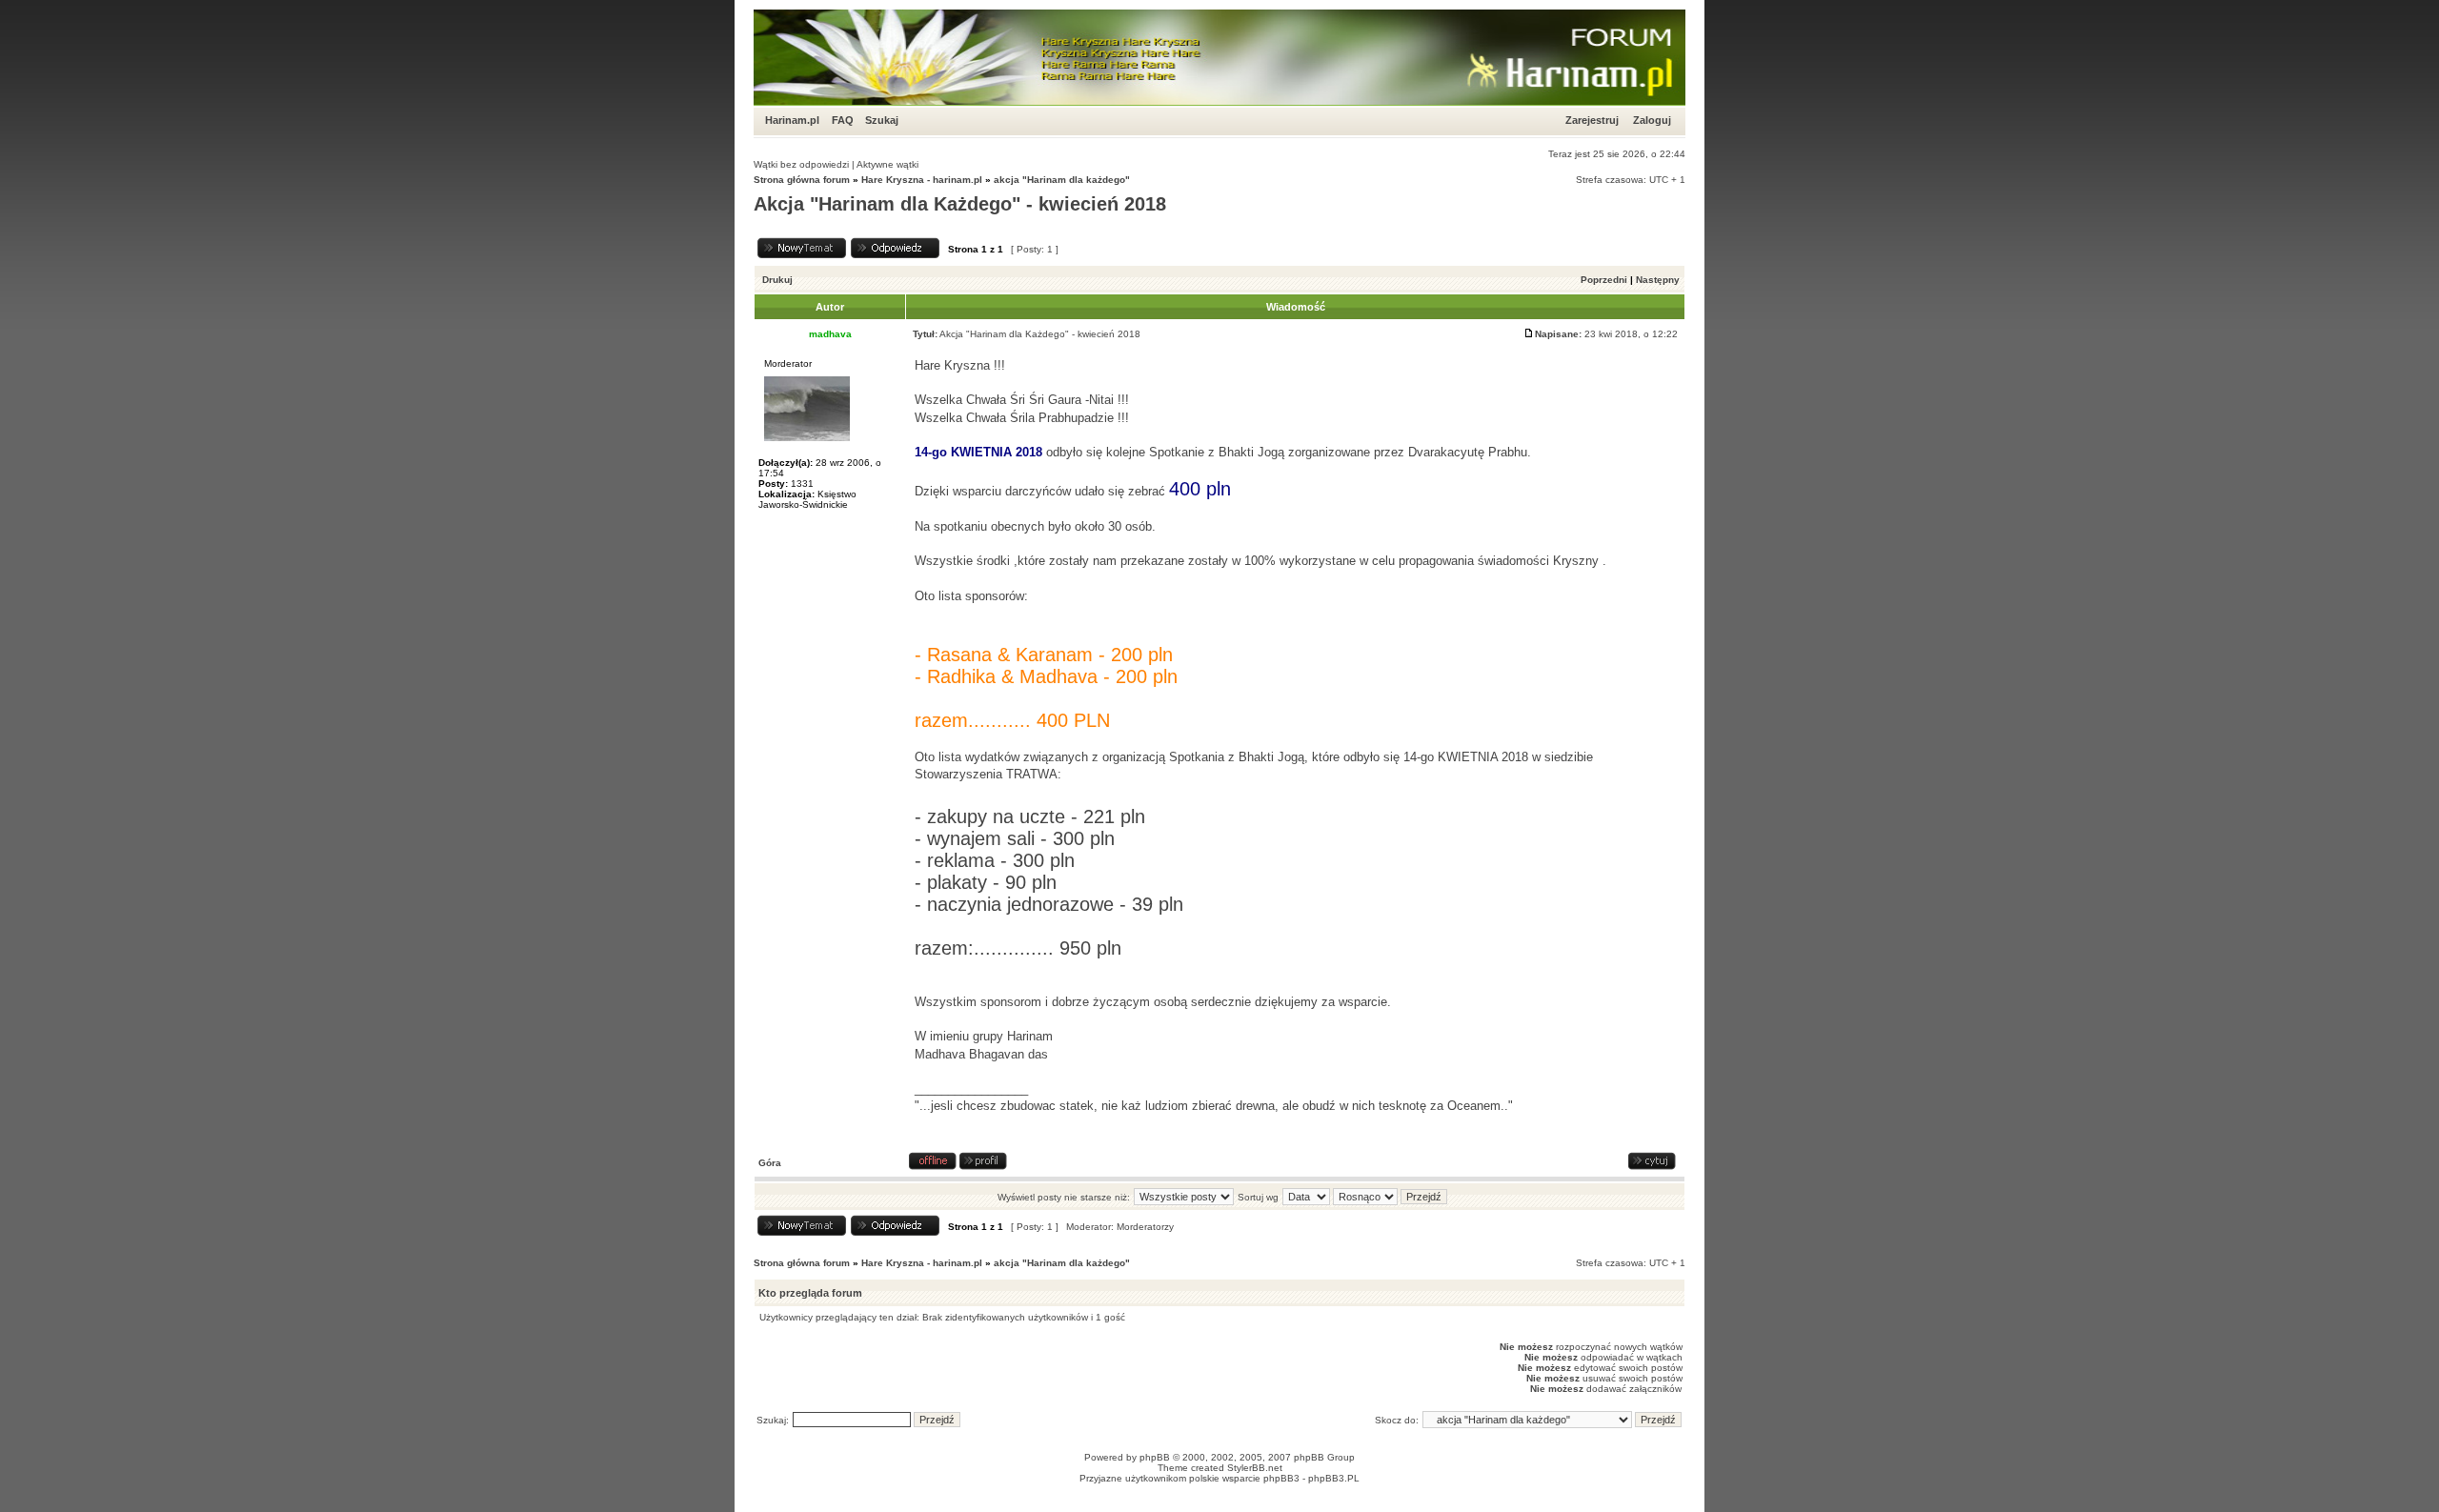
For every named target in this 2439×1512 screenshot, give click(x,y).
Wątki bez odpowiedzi (801, 164)
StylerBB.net (1255, 1468)
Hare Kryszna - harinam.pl (922, 180)
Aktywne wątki (887, 164)
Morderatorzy (1145, 1227)
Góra (770, 1163)
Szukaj (882, 120)
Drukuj (777, 280)
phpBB (1155, 1457)
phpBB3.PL (1334, 1478)
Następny (1658, 280)
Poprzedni (1604, 280)
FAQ (843, 120)
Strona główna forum (802, 180)
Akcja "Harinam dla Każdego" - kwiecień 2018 (960, 204)
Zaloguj (1652, 120)
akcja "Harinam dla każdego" (1062, 180)
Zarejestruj (1592, 120)
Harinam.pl (792, 120)
